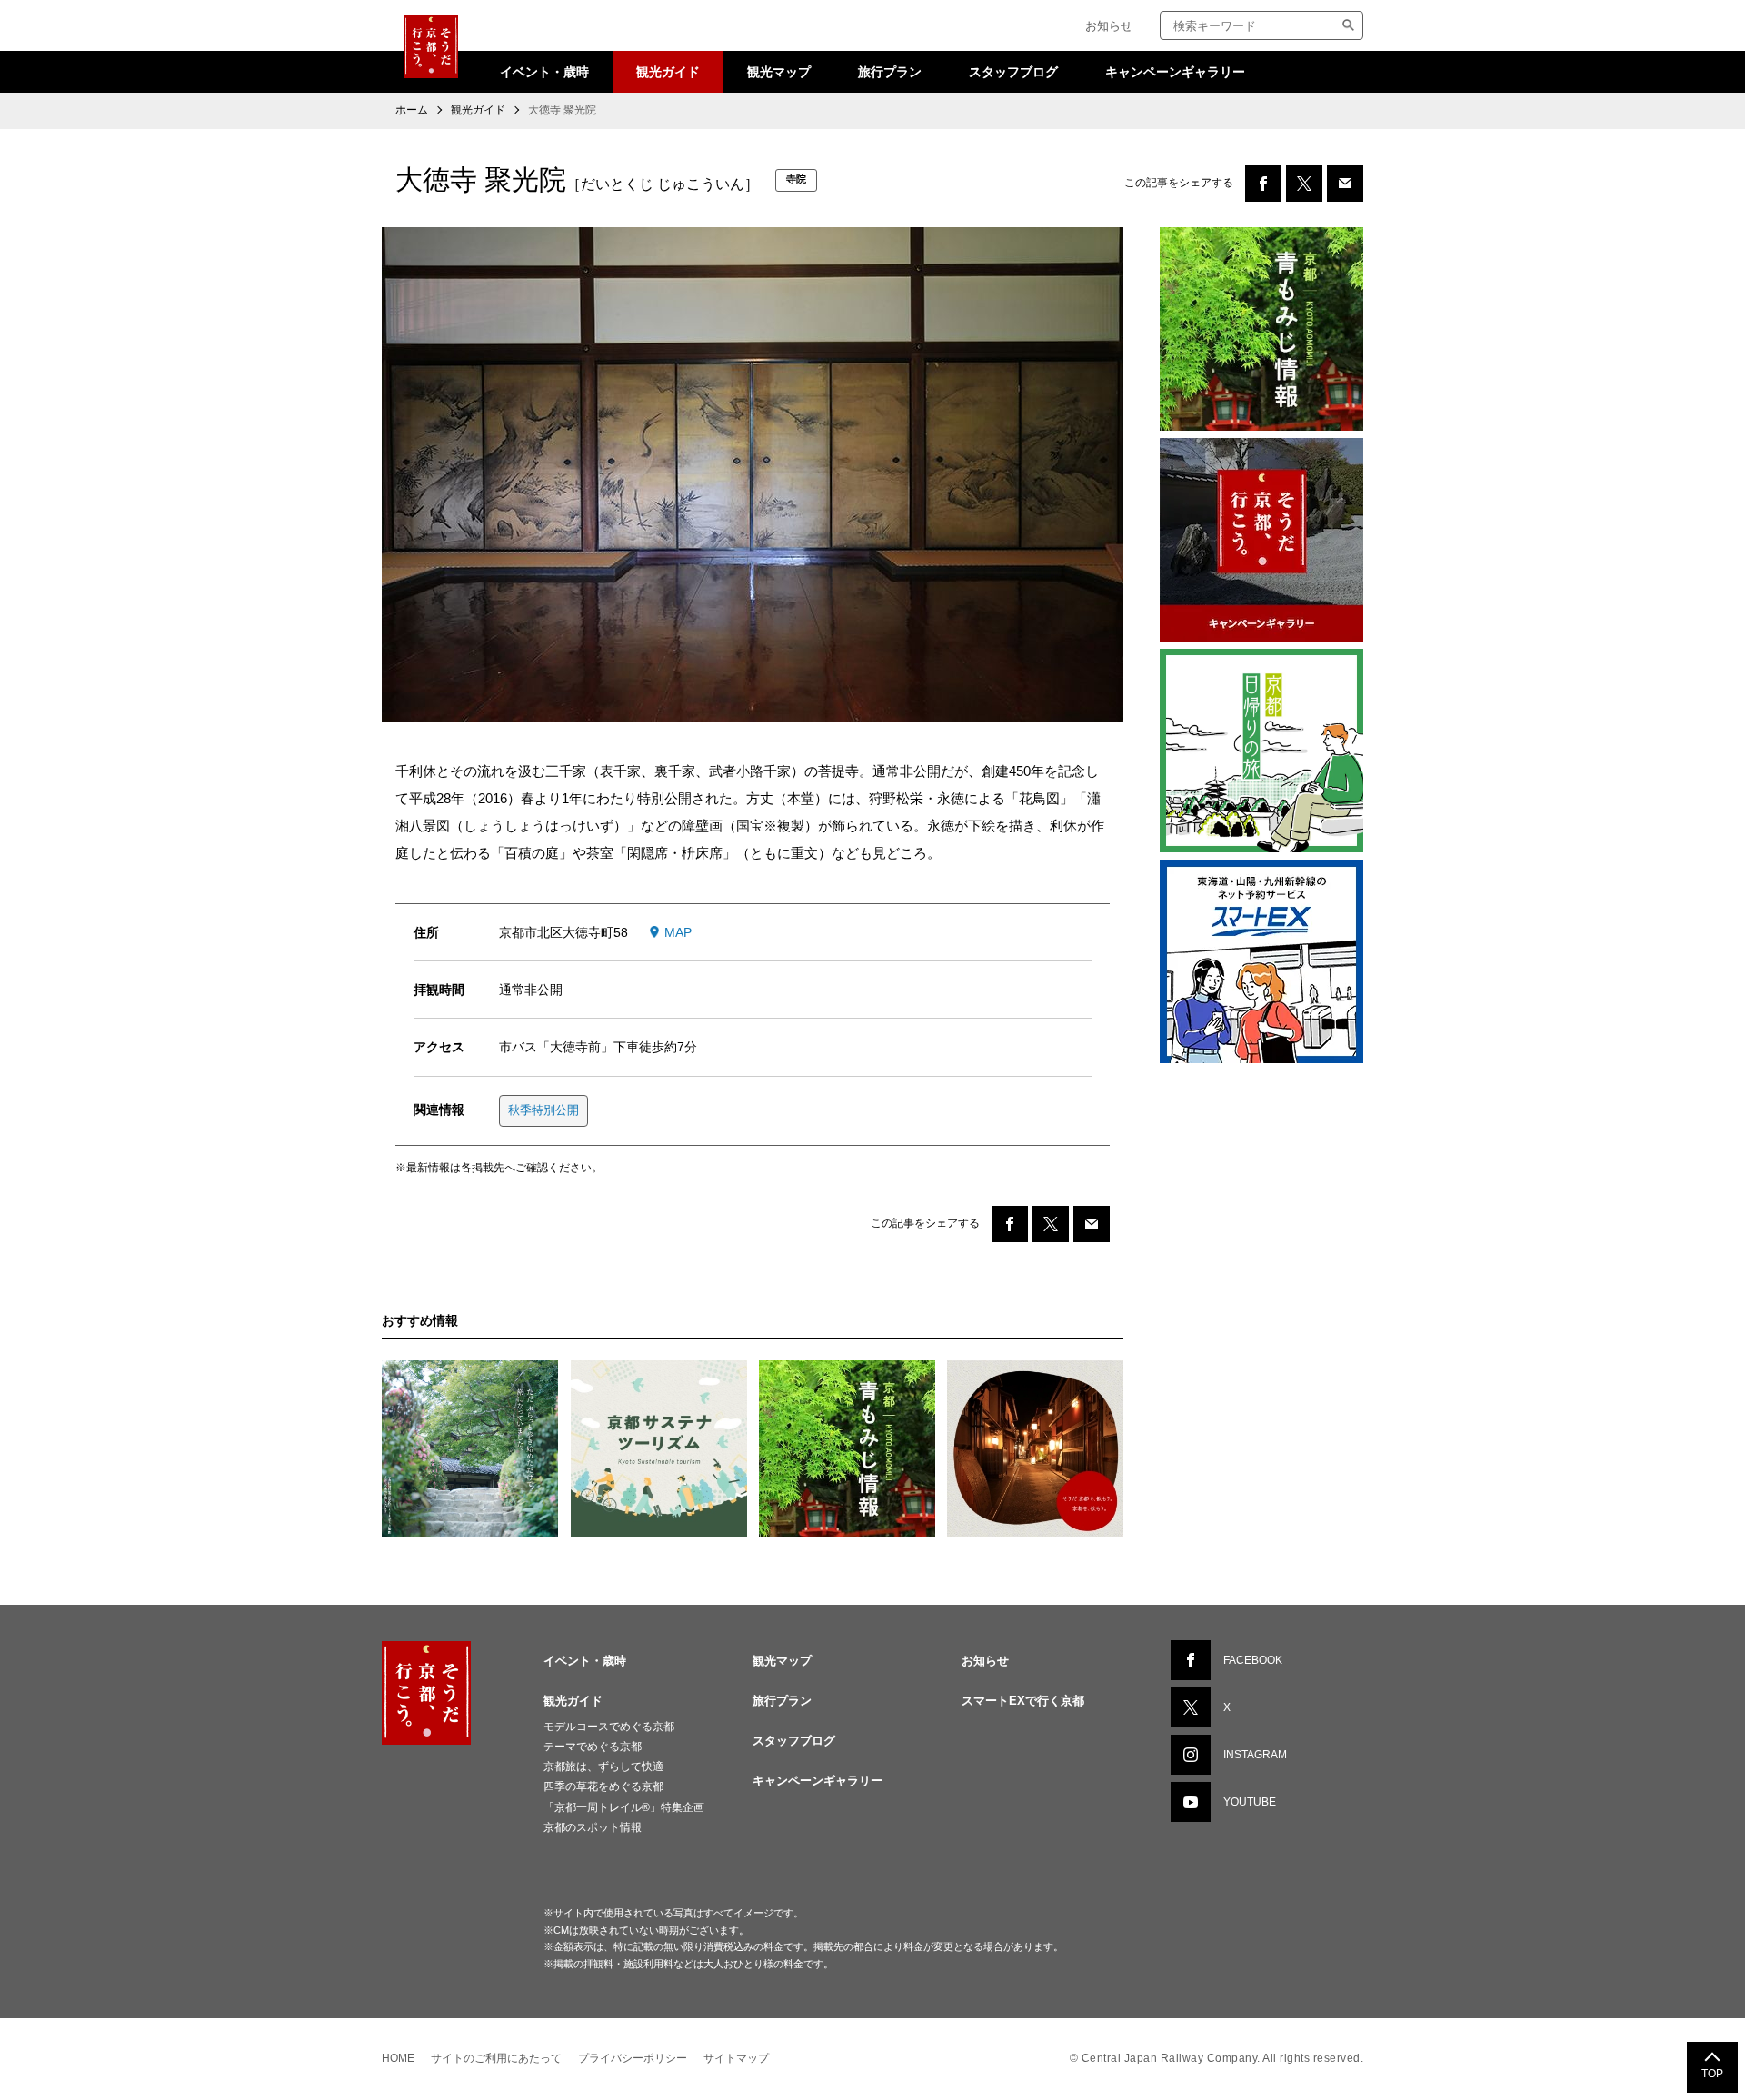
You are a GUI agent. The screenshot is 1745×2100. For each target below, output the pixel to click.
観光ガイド (668, 72)
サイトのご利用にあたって (496, 2058)
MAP (678, 932)
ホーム (412, 110)
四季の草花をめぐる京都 (603, 1786)
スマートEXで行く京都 (1023, 1701)
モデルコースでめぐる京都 (609, 1727)
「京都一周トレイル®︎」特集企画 (624, 1807)
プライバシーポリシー (633, 2058)
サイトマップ (736, 2058)
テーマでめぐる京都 (593, 1747)
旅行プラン (890, 72)
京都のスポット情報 (593, 1827)
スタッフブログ (1013, 72)
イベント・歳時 (544, 72)
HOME (398, 2058)
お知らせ (1109, 26)
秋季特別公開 (543, 1110)
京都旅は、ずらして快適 (603, 1767)
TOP (1712, 2074)
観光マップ (779, 72)
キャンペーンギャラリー (1175, 72)
